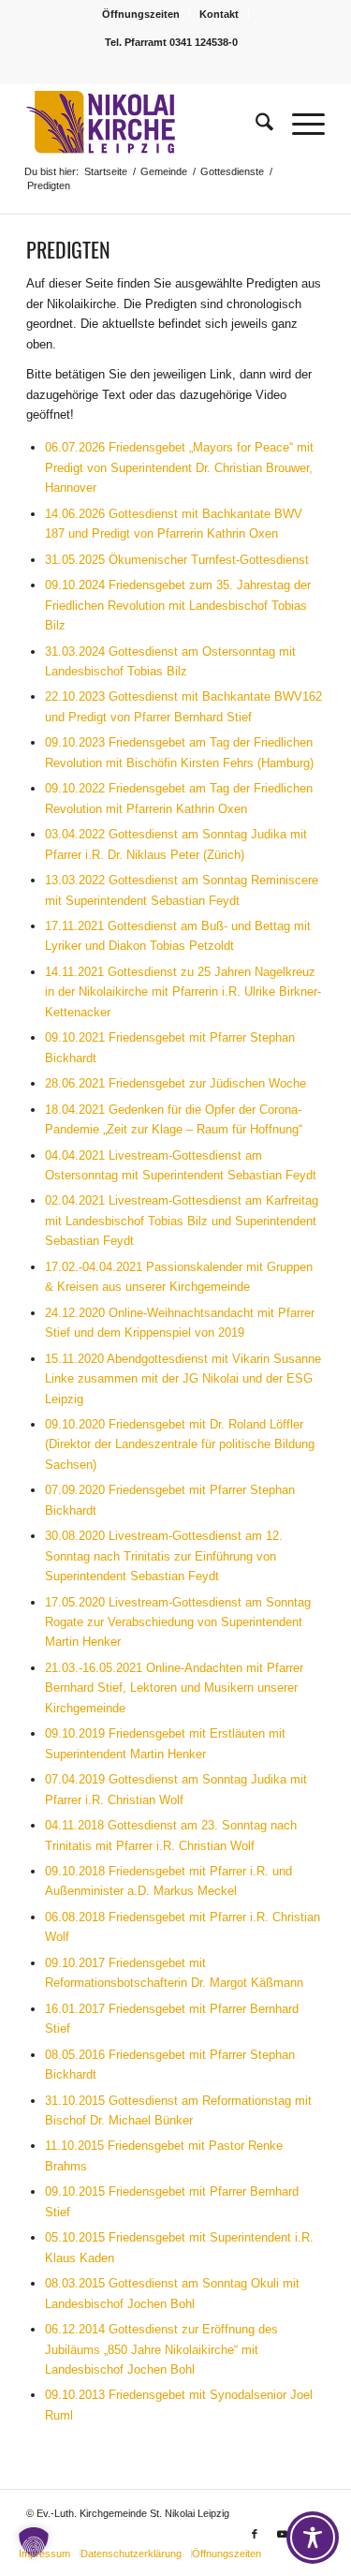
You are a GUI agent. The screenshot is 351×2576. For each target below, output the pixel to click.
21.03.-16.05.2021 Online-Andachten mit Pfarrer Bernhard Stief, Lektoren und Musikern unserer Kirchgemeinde (174, 1688)
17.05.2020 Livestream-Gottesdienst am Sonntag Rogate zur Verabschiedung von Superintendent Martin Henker (178, 1622)
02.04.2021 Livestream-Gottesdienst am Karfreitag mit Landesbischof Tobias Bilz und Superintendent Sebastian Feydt (182, 1221)
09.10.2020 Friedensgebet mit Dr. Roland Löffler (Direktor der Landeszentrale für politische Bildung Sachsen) (180, 1444)
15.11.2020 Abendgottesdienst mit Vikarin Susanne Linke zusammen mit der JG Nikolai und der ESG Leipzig (183, 1379)
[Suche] (255, 123)
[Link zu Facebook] (255, 2534)
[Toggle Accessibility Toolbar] (313, 2538)
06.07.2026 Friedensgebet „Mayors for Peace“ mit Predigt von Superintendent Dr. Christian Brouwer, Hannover (179, 467)
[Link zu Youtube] (283, 2534)
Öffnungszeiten (141, 14)
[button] (34, 2542)
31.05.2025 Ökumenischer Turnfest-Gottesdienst (177, 560)
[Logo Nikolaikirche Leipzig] (146, 123)
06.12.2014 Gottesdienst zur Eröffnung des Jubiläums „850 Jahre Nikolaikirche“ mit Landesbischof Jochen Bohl (161, 2349)
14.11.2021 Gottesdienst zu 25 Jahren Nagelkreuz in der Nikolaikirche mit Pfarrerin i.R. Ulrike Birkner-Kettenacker (183, 992)
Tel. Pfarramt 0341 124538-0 (171, 42)
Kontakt (219, 14)
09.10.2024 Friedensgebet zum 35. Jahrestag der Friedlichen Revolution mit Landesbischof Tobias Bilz (178, 605)
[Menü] (299, 123)
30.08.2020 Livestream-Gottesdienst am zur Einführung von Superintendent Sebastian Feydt (164, 1556)
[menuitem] (141, 14)
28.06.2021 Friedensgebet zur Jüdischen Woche (175, 1083)
